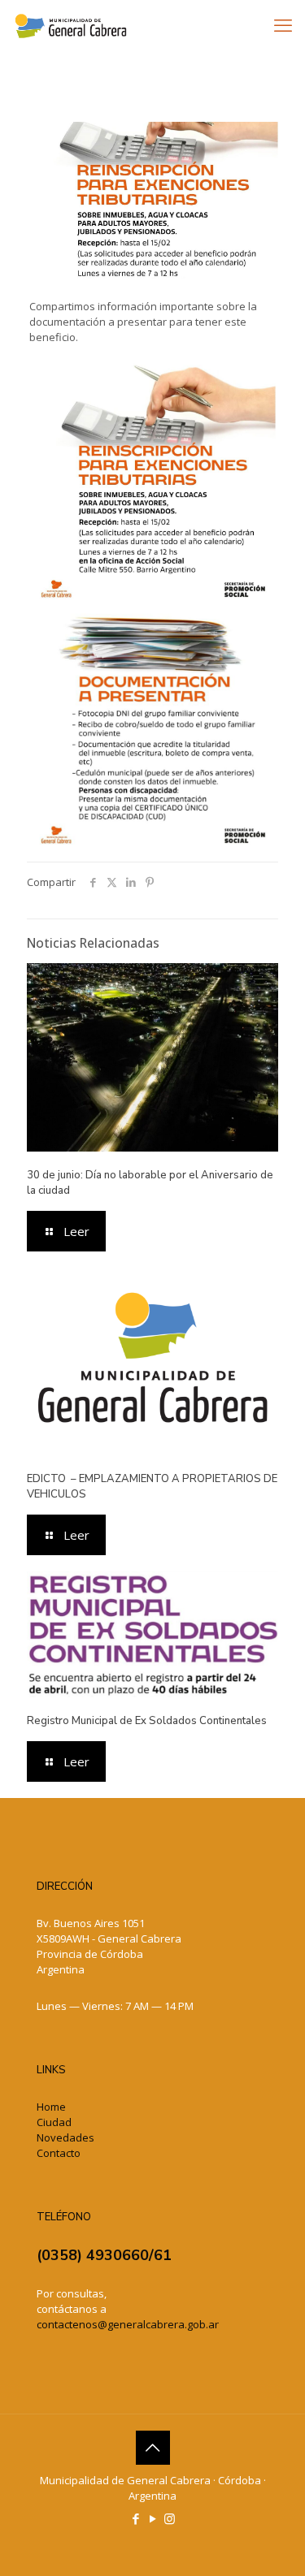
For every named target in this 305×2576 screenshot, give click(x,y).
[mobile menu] (283, 24)
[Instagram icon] (170, 2518)
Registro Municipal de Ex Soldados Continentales (147, 1721)
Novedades (65, 2137)
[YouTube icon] (152, 2518)
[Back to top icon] (153, 2448)
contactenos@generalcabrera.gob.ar (128, 2324)
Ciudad (54, 2122)
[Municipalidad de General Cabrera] (71, 24)
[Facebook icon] (135, 2518)
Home (51, 2107)
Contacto (59, 2153)
